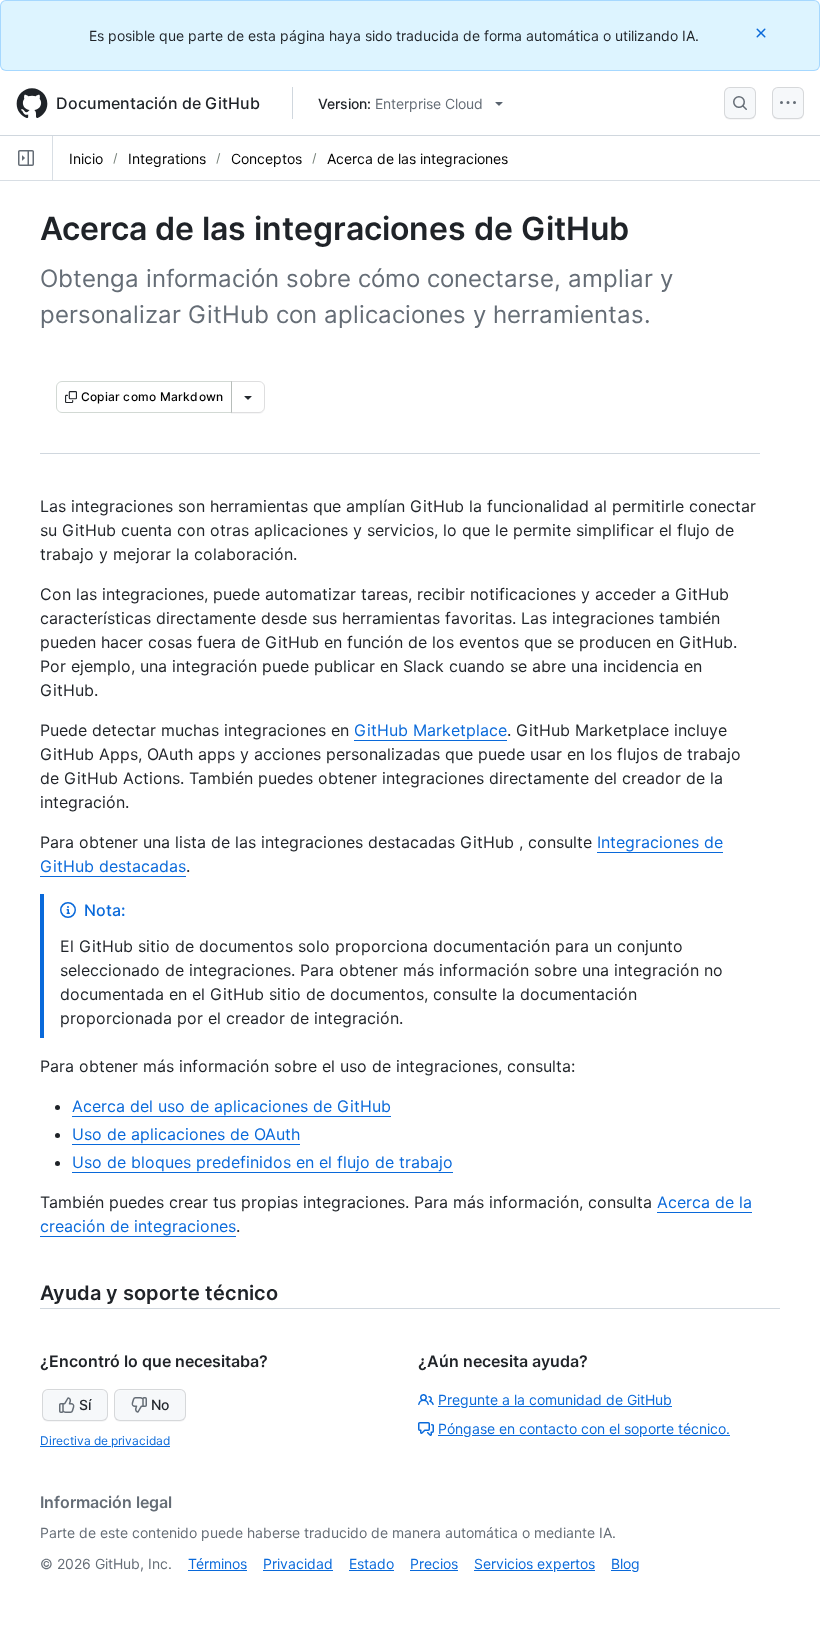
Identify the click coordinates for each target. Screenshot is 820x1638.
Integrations (167, 158)
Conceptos (266, 158)
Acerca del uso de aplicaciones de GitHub (231, 1106)
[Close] (763, 32)
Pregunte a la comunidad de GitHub (555, 1399)
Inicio (86, 158)
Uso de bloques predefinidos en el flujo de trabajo (262, 1162)
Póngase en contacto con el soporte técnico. (584, 1428)
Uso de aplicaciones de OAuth (186, 1134)
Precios (434, 1563)
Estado (371, 1563)
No (160, 1404)
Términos (217, 1563)
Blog (625, 1563)
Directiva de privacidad (105, 1440)
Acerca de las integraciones (417, 158)
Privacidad (298, 1563)
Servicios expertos (534, 1563)
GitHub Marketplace (430, 730)
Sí (85, 1404)
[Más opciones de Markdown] (248, 397)
